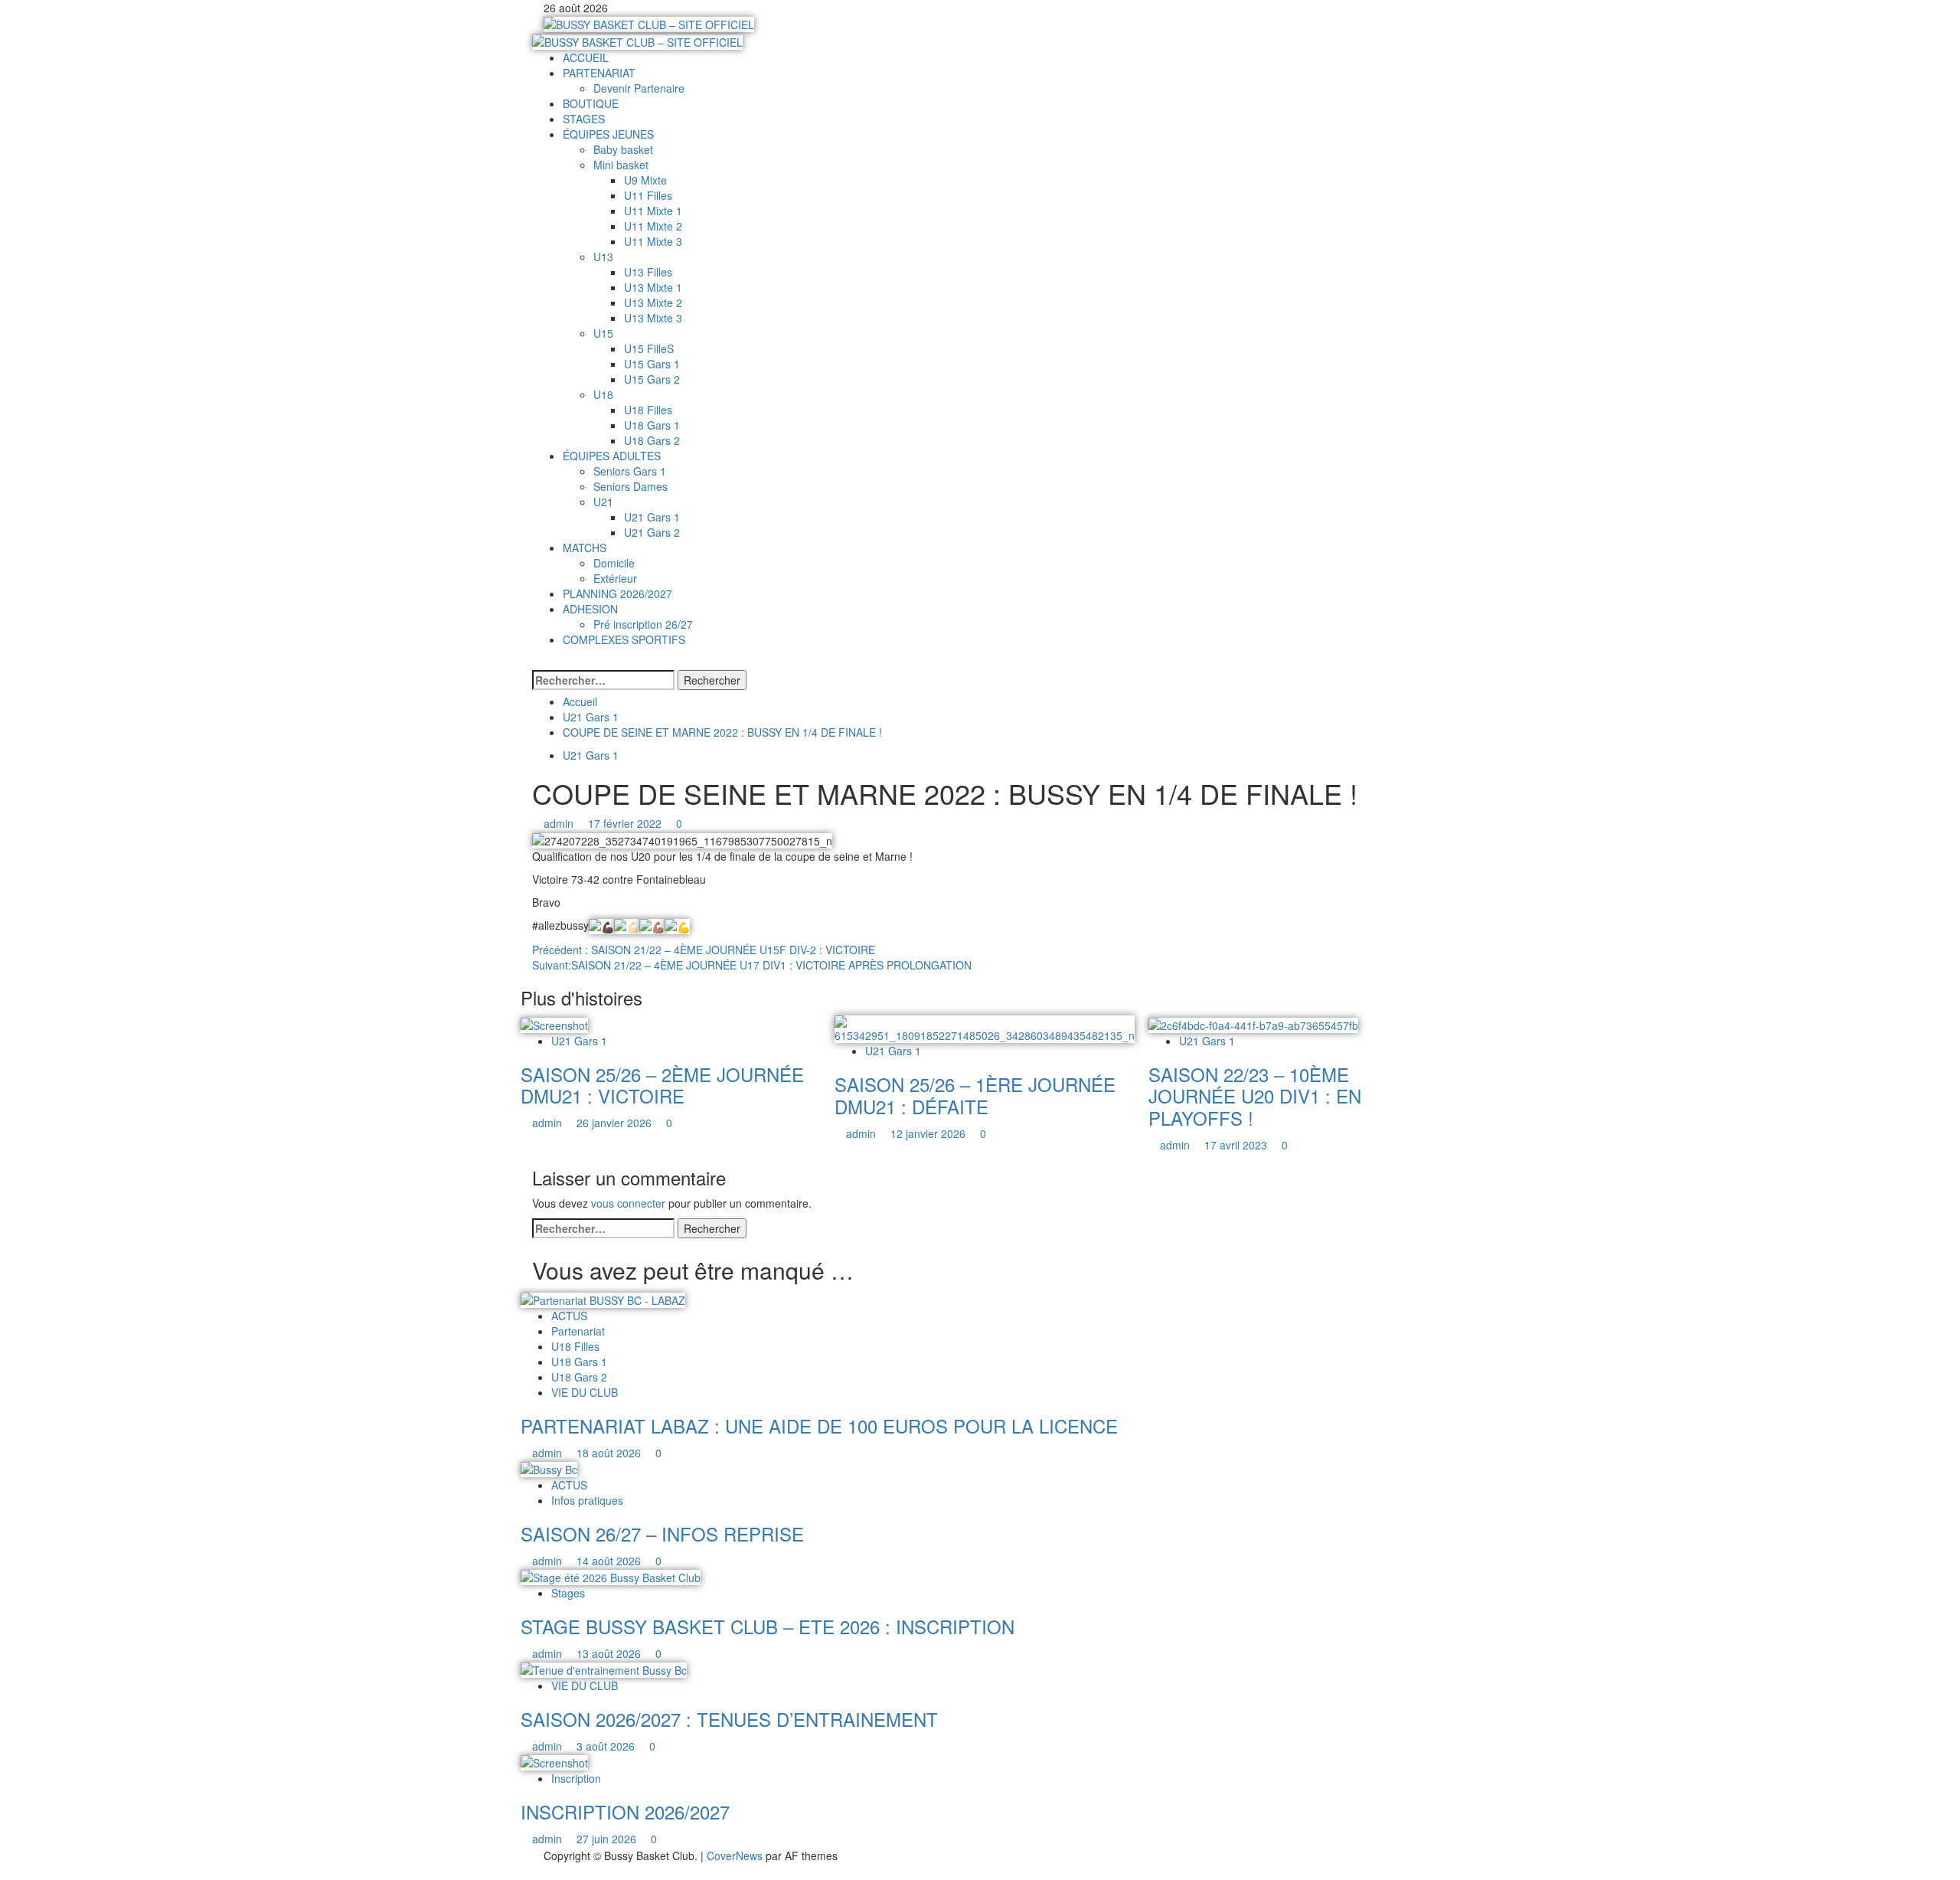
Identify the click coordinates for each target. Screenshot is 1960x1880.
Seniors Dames (630, 486)
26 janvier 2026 (616, 1123)
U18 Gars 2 (652, 440)
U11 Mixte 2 (653, 226)
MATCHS (585, 548)
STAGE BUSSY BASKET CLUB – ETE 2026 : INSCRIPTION (768, 1626)
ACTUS (569, 1316)
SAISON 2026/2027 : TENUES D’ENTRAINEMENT (729, 1719)
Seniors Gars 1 (630, 471)
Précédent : (704, 950)
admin (560, 823)
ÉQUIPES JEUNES (608, 134)
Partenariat (578, 1331)
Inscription (576, 1778)
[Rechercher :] (603, 680)
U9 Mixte (645, 180)
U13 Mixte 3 (653, 318)
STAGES (584, 119)
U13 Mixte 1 (653, 287)
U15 (603, 333)
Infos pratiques (587, 1500)
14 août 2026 (610, 1561)
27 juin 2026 (608, 1839)
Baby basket (623, 149)
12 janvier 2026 (929, 1133)
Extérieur (615, 578)
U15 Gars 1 (652, 364)
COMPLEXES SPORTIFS (624, 639)
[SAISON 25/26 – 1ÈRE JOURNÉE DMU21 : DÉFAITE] (985, 1028)
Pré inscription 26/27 (643, 624)
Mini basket (621, 165)
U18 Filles (648, 410)
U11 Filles (648, 195)
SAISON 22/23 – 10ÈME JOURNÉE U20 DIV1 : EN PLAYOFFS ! (1255, 1096)
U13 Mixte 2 (653, 302)
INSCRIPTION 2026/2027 (625, 1811)
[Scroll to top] (4, 1872)
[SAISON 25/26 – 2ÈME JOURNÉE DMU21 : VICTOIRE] (554, 1023)
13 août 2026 (610, 1653)
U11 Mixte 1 (653, 211)
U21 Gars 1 (652, 517)
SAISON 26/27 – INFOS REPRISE (662, 1533)
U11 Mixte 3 (653, 241)
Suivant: (752, 965)
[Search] (536, 662)
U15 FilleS (649, 348)
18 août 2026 (610, 1453)
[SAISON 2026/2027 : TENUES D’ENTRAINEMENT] (604, 1669)
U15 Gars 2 (652, 379)
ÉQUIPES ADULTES (612, 456)
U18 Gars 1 (652, 425)
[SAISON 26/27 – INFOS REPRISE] (549, 1468)
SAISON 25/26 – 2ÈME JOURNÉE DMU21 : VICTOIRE (662, 1085)
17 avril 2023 (1237, 1145)
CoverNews (735, 1855)
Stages (568, 1593)
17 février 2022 (626, 823)
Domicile (614, 563)
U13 (603, 257)
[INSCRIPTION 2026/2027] (554, 1761)
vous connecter (628, 1203)
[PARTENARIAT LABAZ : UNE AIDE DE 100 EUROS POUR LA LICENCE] (603, 1298)
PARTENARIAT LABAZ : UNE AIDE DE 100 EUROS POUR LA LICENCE (819, 1426)
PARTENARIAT (599, 73)
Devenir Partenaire (639, 88)
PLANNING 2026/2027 (617, 593)
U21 (603, 502)
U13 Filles (648, 272)
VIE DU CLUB (585, 1392)
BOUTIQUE (591, 103)
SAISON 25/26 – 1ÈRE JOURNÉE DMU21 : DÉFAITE (975, 1095)
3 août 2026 (607, 1746)
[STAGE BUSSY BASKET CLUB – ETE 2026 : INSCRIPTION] (611, 1576)
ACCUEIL (586, 57)
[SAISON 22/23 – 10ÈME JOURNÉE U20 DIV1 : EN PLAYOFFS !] (1253, 1023)
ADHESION (590, 609)
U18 (603, 394)
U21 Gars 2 (652, 532)
